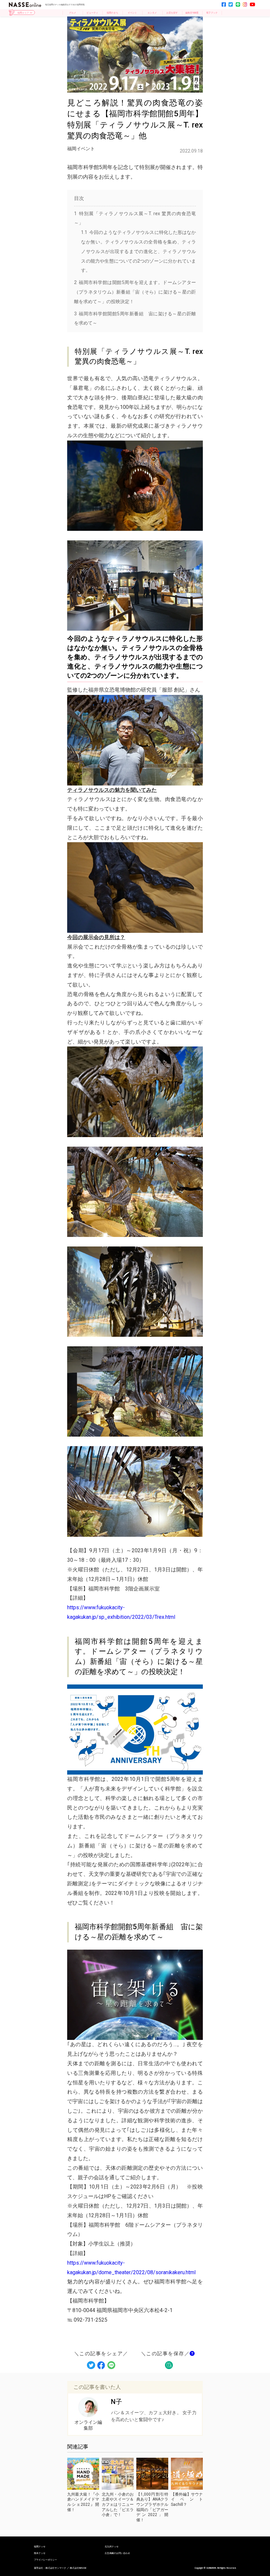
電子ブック (212, 13)
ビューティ (92, 13)
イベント (132, 13)
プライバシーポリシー (45, 2560)
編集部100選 (192, 13)
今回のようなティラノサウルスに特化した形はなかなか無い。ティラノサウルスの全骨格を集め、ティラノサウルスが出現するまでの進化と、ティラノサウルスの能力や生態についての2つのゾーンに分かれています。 (138, 251)
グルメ (73, 13)
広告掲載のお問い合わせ (117, 2553)
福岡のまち (112, 13)
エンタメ (152, 13)
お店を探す (172, 13)
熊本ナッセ (40, 2553)
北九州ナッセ (112, 2547)
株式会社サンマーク (56, 2568)
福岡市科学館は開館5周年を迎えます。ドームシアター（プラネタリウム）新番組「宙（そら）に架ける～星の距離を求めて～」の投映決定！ (135, 292)
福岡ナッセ (40, 2547)
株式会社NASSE (78, 2568)
